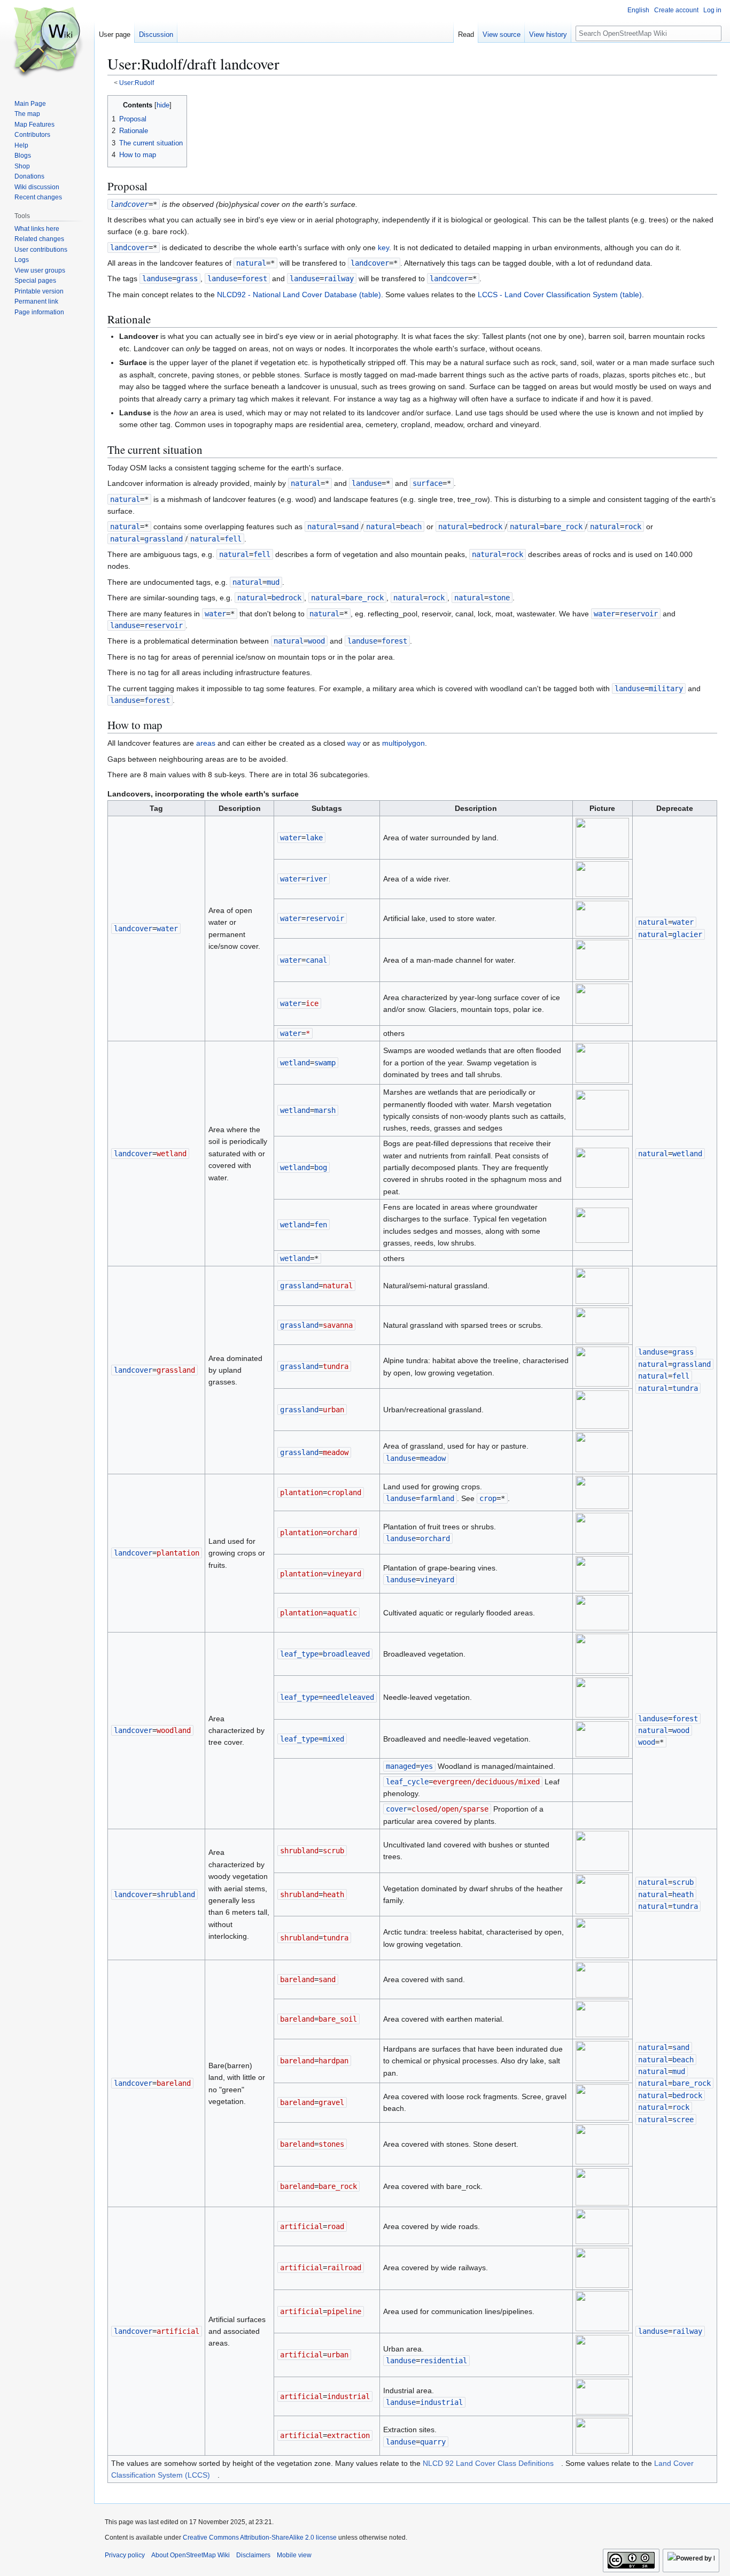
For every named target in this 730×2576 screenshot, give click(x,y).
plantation (301, 1492)
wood (647, 1742)
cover (397, 1809)
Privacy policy (125, 2555)
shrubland (299, 1851)
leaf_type (299, 1654)
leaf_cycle (407, 1782)
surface (428, 483)
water (215, 614)
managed (401, 1766)
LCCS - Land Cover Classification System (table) (560, 295)
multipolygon (403, 743)
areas (206, 743)
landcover (129, 204)
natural (251, 263)
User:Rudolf (137, 83)
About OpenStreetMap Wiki (191, 2555)
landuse (157, 279)
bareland (297, 1979)
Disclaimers (253, 2555)
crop (488, 1498)
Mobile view (294, 2555)
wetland (295, 1063)
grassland (299, 1286)
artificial (301, 2226)
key (383, 247)
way (354, 743)
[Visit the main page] (47, 43)
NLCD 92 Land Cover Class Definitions (488, 2463)
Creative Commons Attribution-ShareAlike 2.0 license (260, 2538)
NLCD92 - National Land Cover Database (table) (299, 295)
